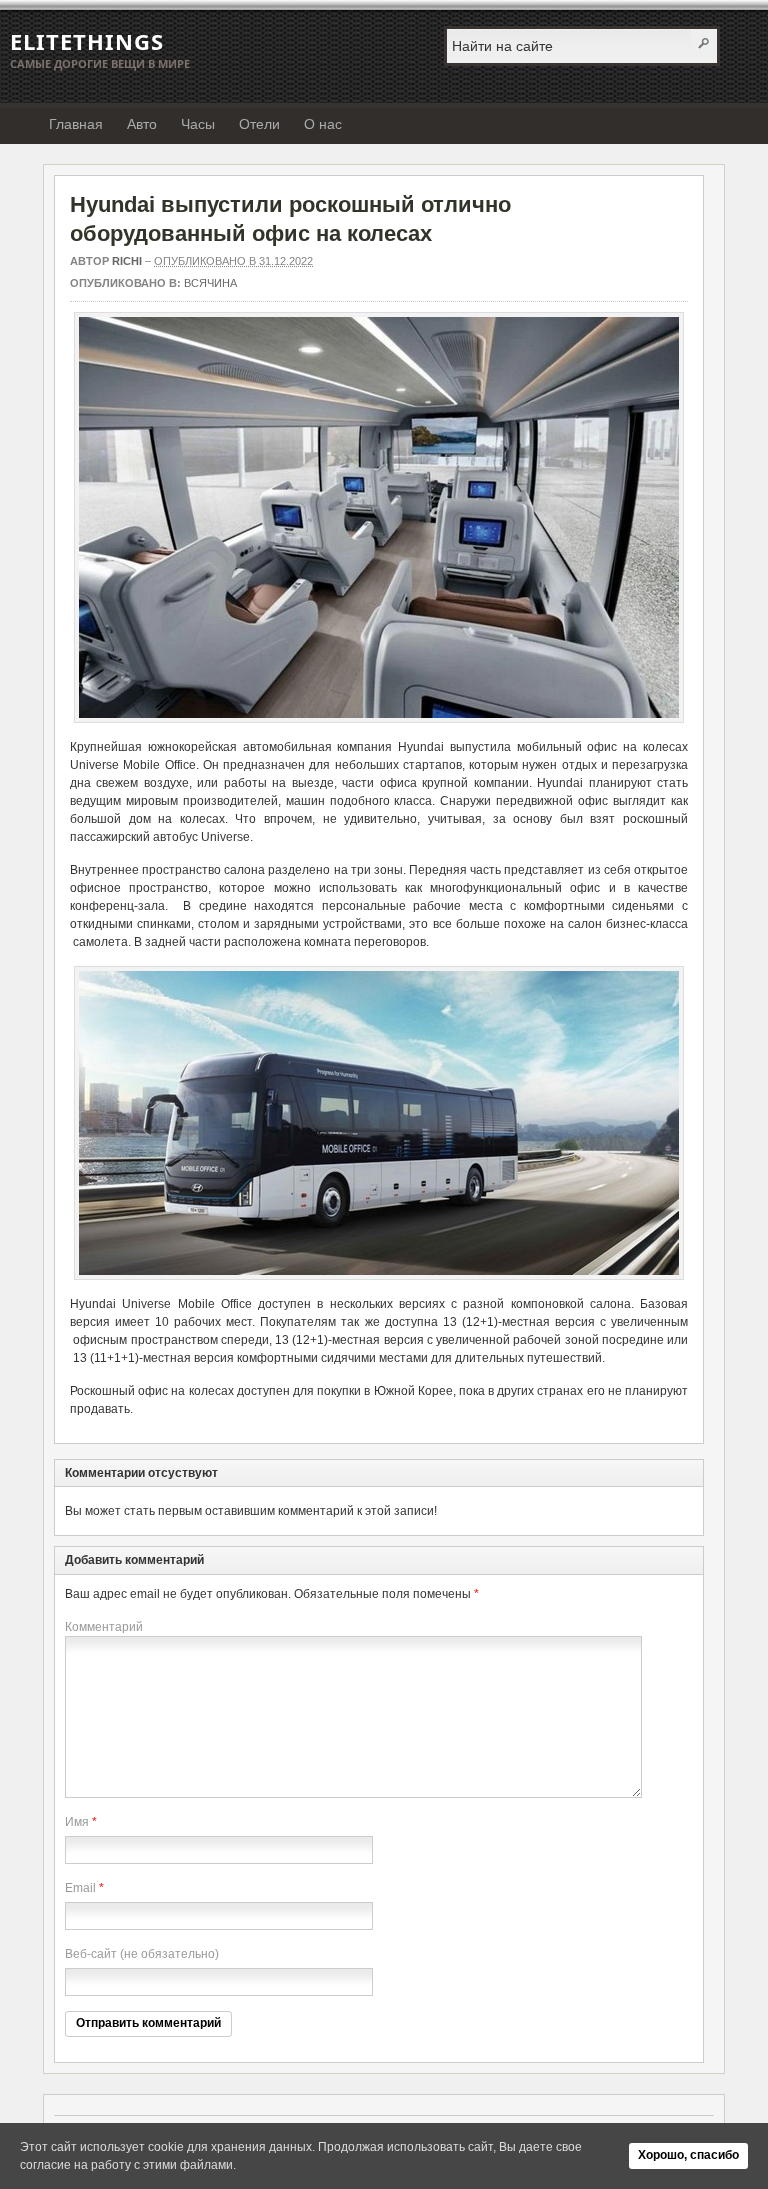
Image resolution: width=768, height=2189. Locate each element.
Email (80, 1888)
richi (127, 261)
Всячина (210, 283)
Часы (198, 124)
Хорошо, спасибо (688, 2155)
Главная (76, 124)
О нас (323, 124)
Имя (77, 1822)
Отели (259, 124)
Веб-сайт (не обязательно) (142, 1954)
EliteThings (87, 41)
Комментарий (104, 1627)
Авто (142, 124)
